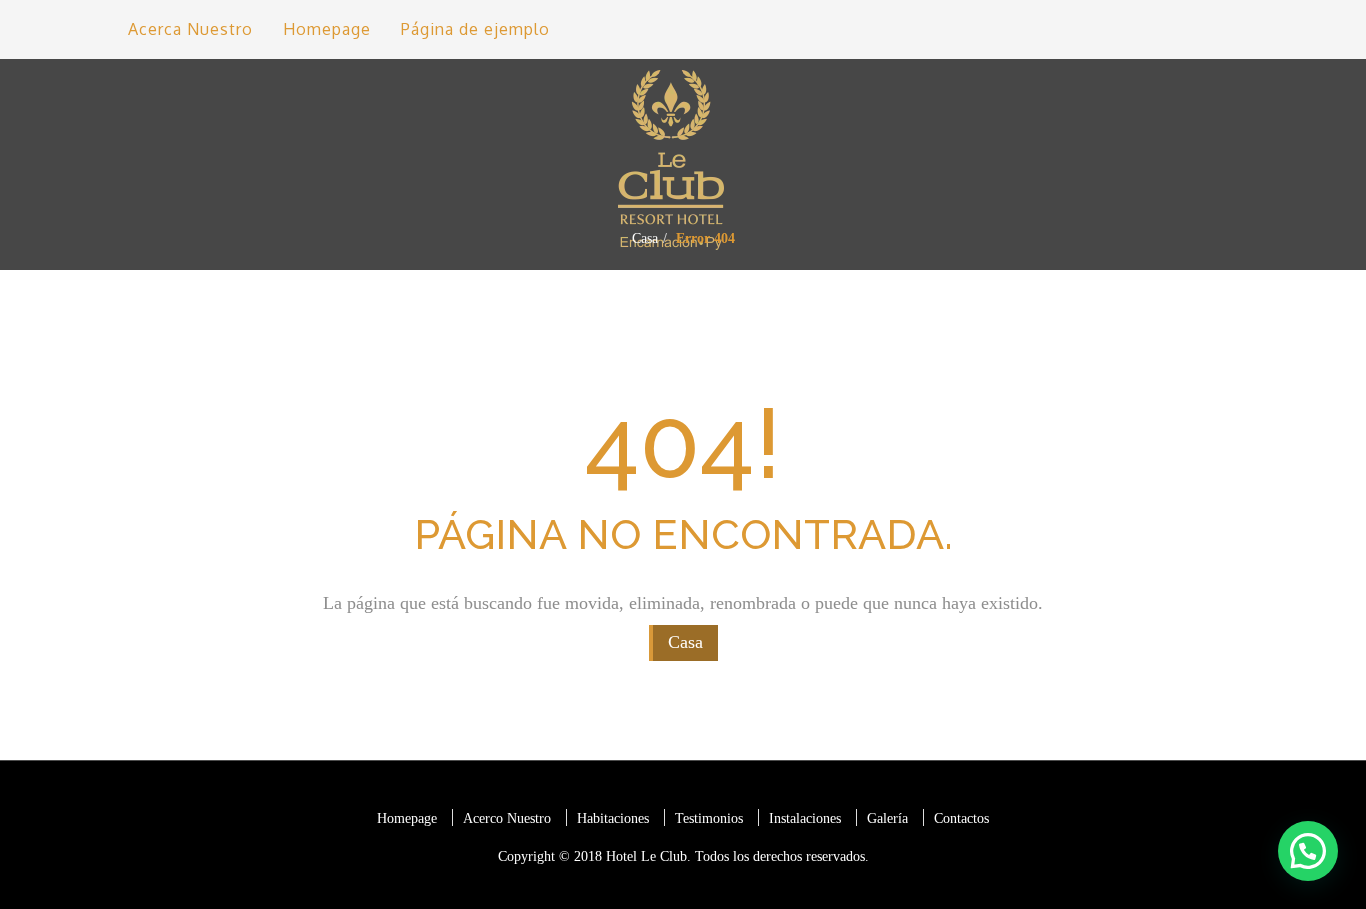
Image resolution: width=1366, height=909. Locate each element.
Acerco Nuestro (507, 818)
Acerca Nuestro (190, 29)
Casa (645, 238)
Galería (887, 818)
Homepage (327, 29)
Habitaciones (613, 818)
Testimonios (709, 818)
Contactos (961, 818)
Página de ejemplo (475, 29)
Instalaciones (805, 818)
